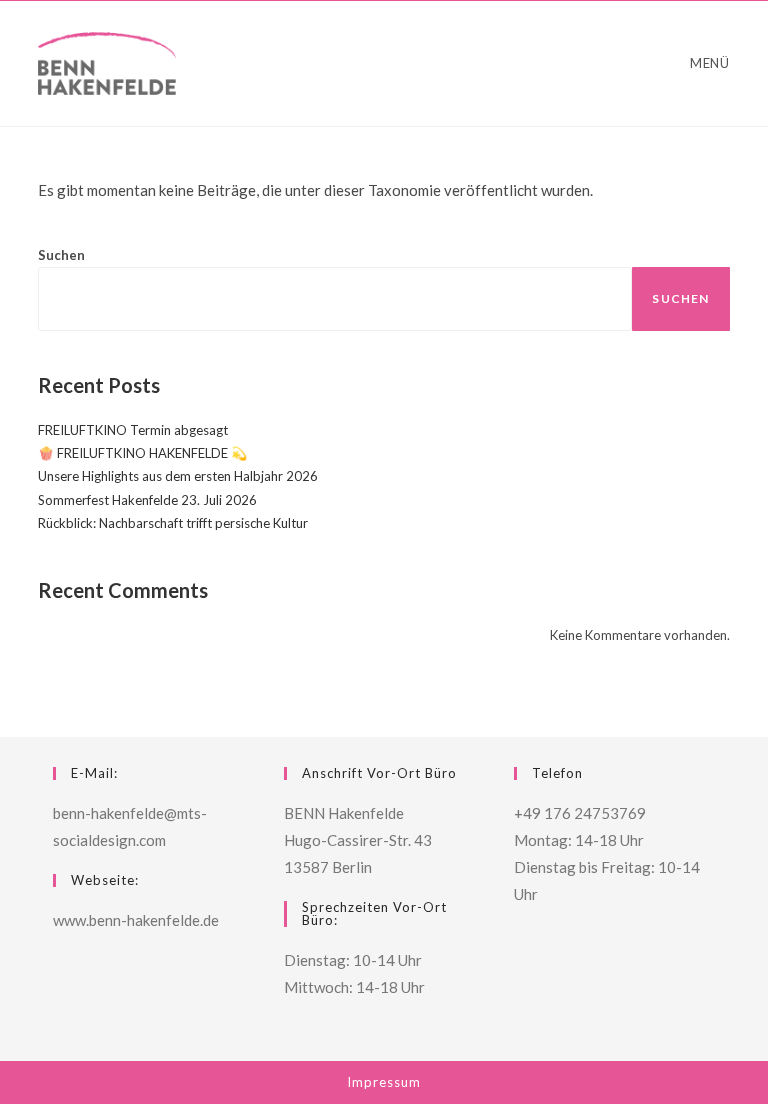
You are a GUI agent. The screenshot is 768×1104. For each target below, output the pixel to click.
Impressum (384, 1082)
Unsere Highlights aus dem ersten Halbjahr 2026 (178, 476)
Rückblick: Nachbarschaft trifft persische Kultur (173, 523)
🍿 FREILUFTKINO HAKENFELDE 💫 (142, 453)
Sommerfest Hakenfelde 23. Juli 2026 (147, 500)
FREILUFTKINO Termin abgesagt (133, 430)
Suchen (61, 255)
